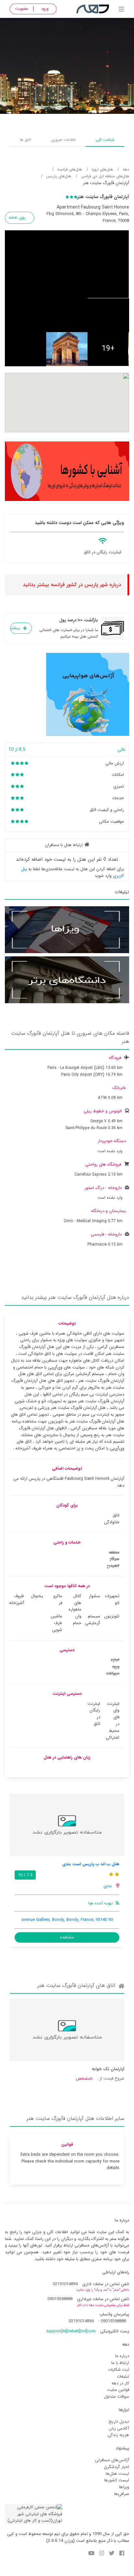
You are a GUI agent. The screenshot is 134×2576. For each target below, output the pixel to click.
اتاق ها (26, 140)
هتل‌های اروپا (102, 169)
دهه (126, 169)
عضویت (22, 9)
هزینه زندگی (118, 2435)
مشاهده (67, 1937)
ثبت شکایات (119, 2370)
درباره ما (122, 2356)
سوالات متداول (116, 2397)
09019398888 (60, 2299)
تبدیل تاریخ (119, 2422)
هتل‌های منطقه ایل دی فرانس (105, 176)
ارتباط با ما (120, 2363)
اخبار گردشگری (116, 2467)
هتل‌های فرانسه (70, 169)
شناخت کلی (105, 140)
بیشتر (15, 628)
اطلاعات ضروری (63, 140)
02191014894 (65, 2284)
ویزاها (124, 2487)
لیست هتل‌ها (117, 2474)
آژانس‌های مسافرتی (112, 2460)
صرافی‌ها (122, 2494)
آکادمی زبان (119, 2428)
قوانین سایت (118, 2390)
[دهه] (121, 10)
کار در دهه (120, 2383)
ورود (45, 9)
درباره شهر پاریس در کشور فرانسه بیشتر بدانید (72, 585)
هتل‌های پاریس (59, 176)
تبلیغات (123, 2376)
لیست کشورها (117, 2480)
